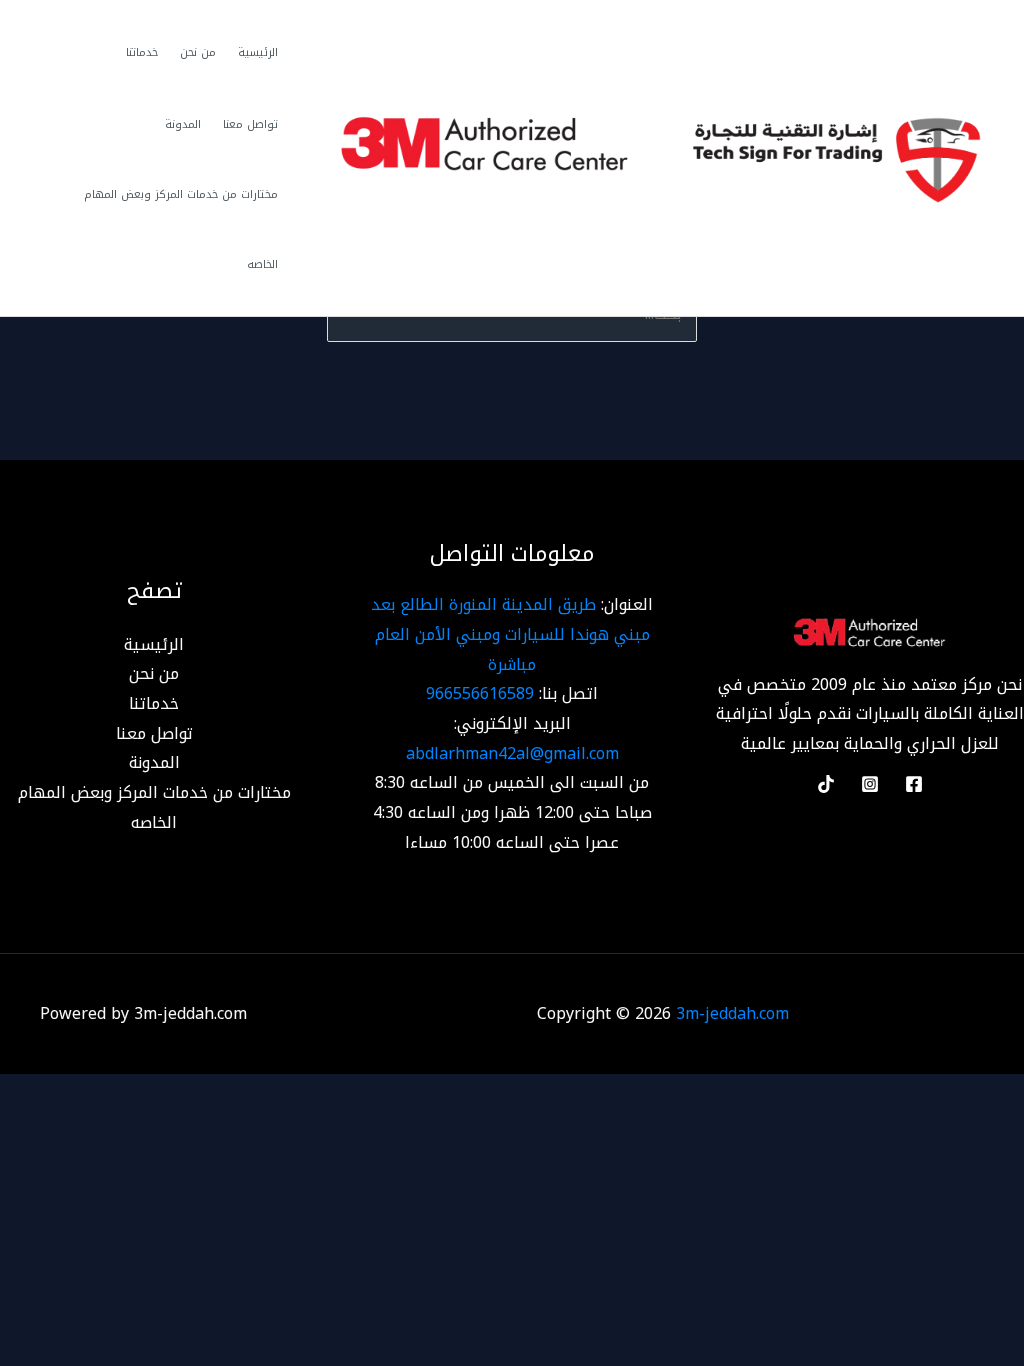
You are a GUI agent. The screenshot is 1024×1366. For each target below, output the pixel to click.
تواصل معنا (250, 124)
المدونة (183, 124)
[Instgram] (870, 784)
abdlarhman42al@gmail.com (512, 753)
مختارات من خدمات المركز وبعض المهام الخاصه (181, 229)
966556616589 (480, 693)
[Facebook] (914, 784)
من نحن (198, 52)
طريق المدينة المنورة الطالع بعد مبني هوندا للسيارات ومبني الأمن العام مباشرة (510, 634)
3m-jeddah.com (732, 1013)
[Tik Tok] (826, 784)
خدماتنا (142, 52)
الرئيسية (258, 52)
